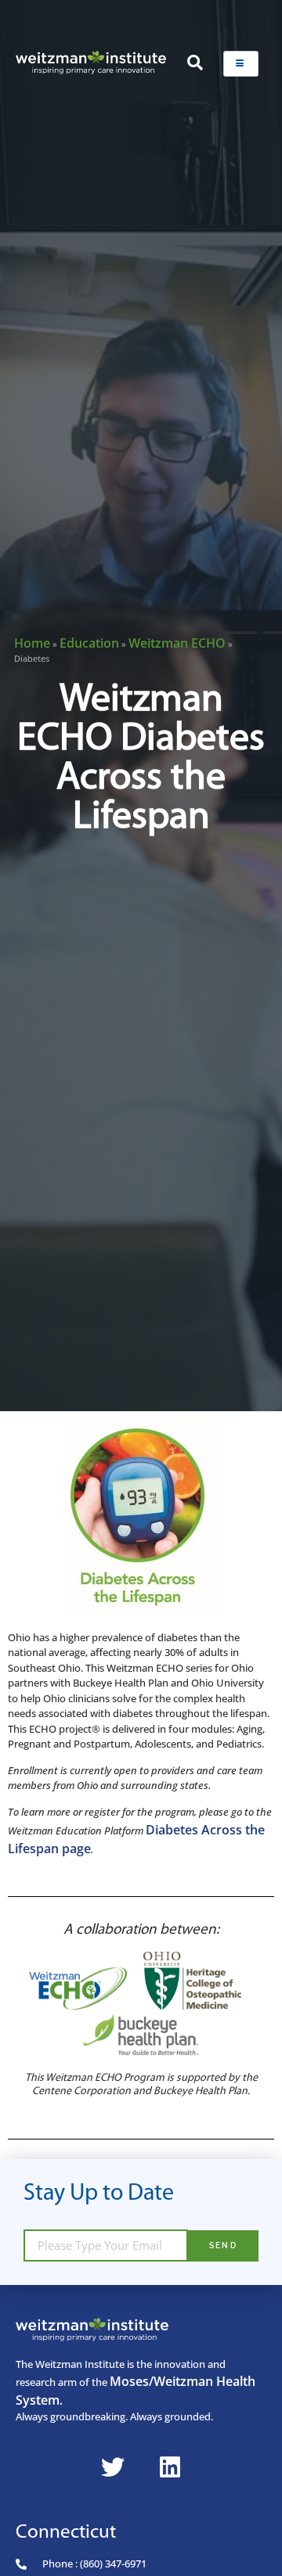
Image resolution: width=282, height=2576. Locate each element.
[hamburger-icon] (241, 64)
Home (32, 643)
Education (89, 643)
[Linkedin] (170, 2467)
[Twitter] (113, 2467)
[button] (195, 63)
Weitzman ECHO (177, 643)
